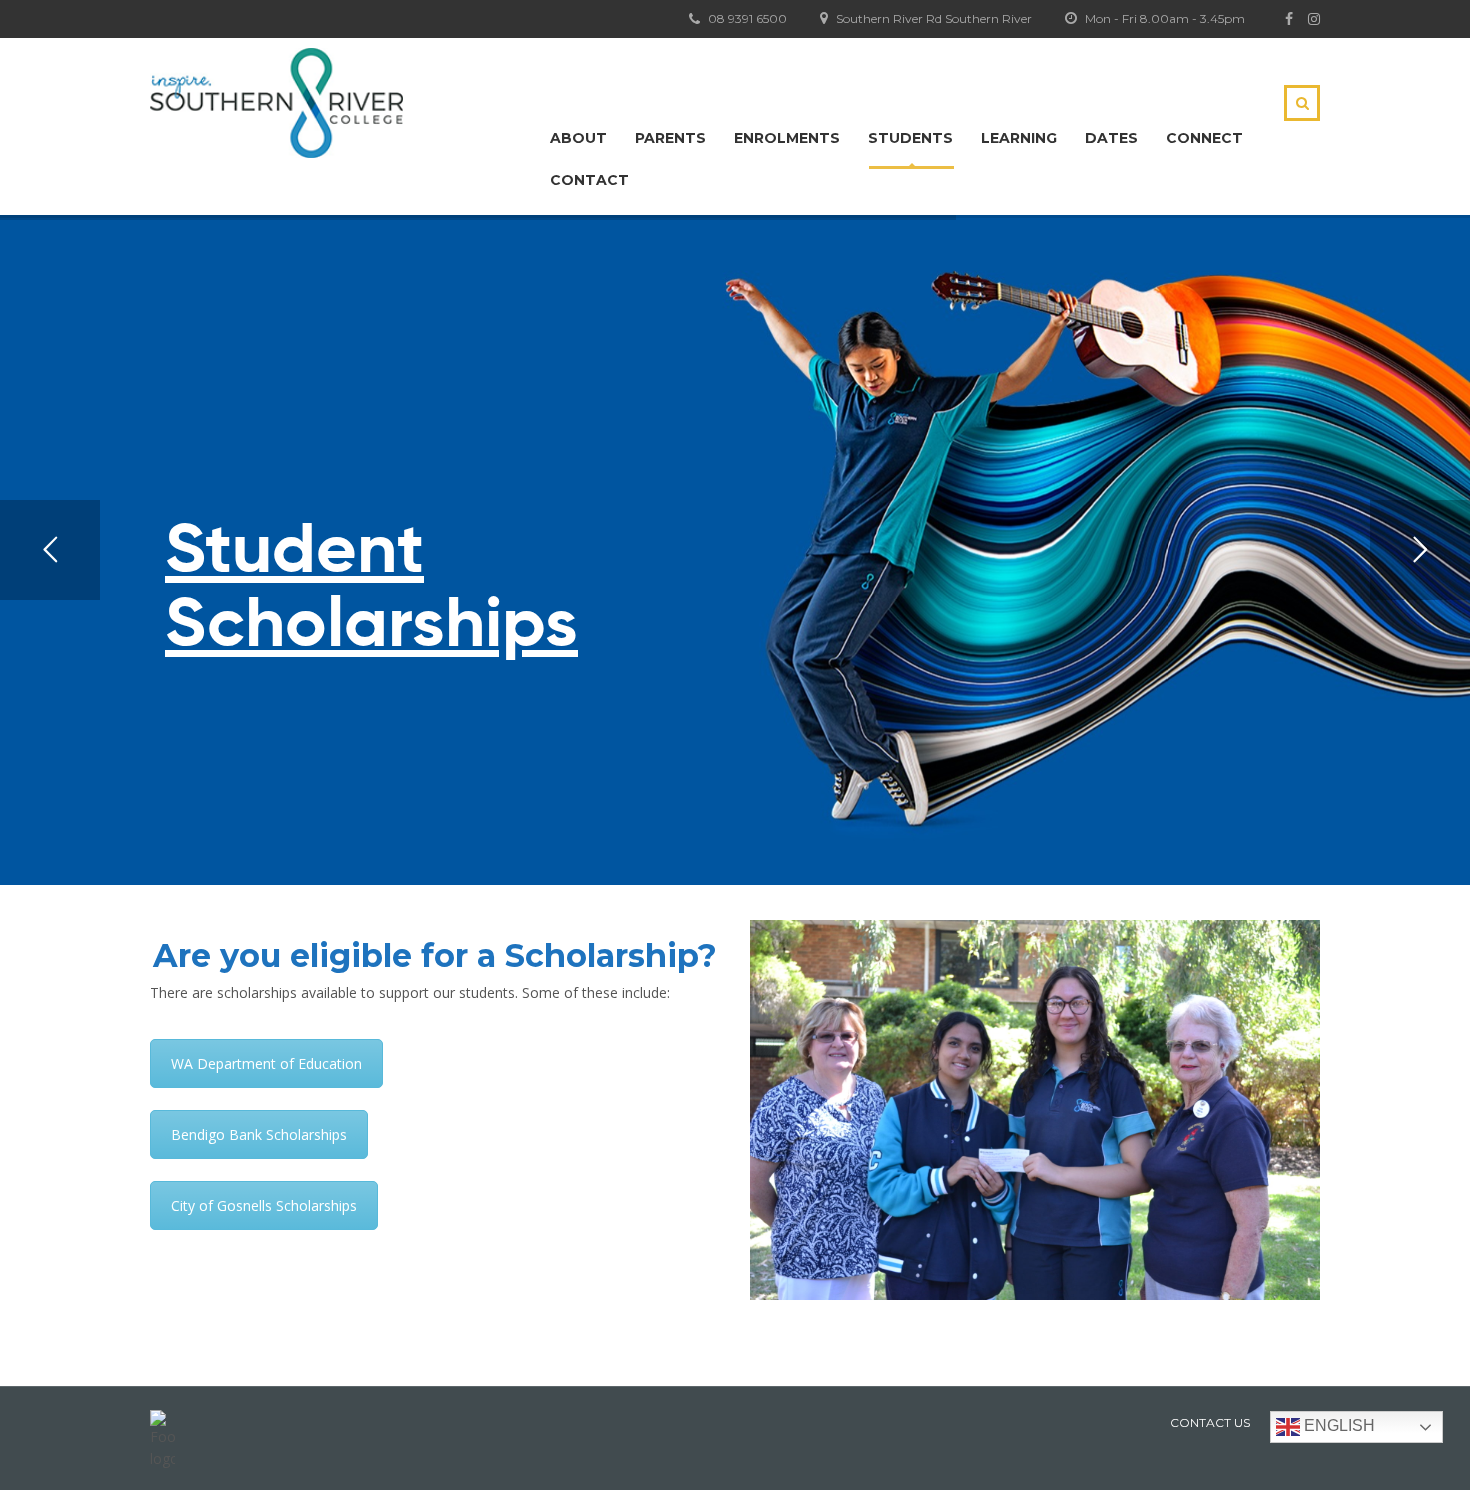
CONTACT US (1210, 1422)
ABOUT (578, 138)
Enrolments (787, 138)
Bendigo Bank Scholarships (259, 1134)
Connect (1204, 138)
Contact (589, 180)
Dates (1111, 138)
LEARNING (1019, 138)
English (1337, 1425)
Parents (670, 138)
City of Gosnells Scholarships (264, 1205)
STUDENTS (910, 138)
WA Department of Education (266, 1063)
